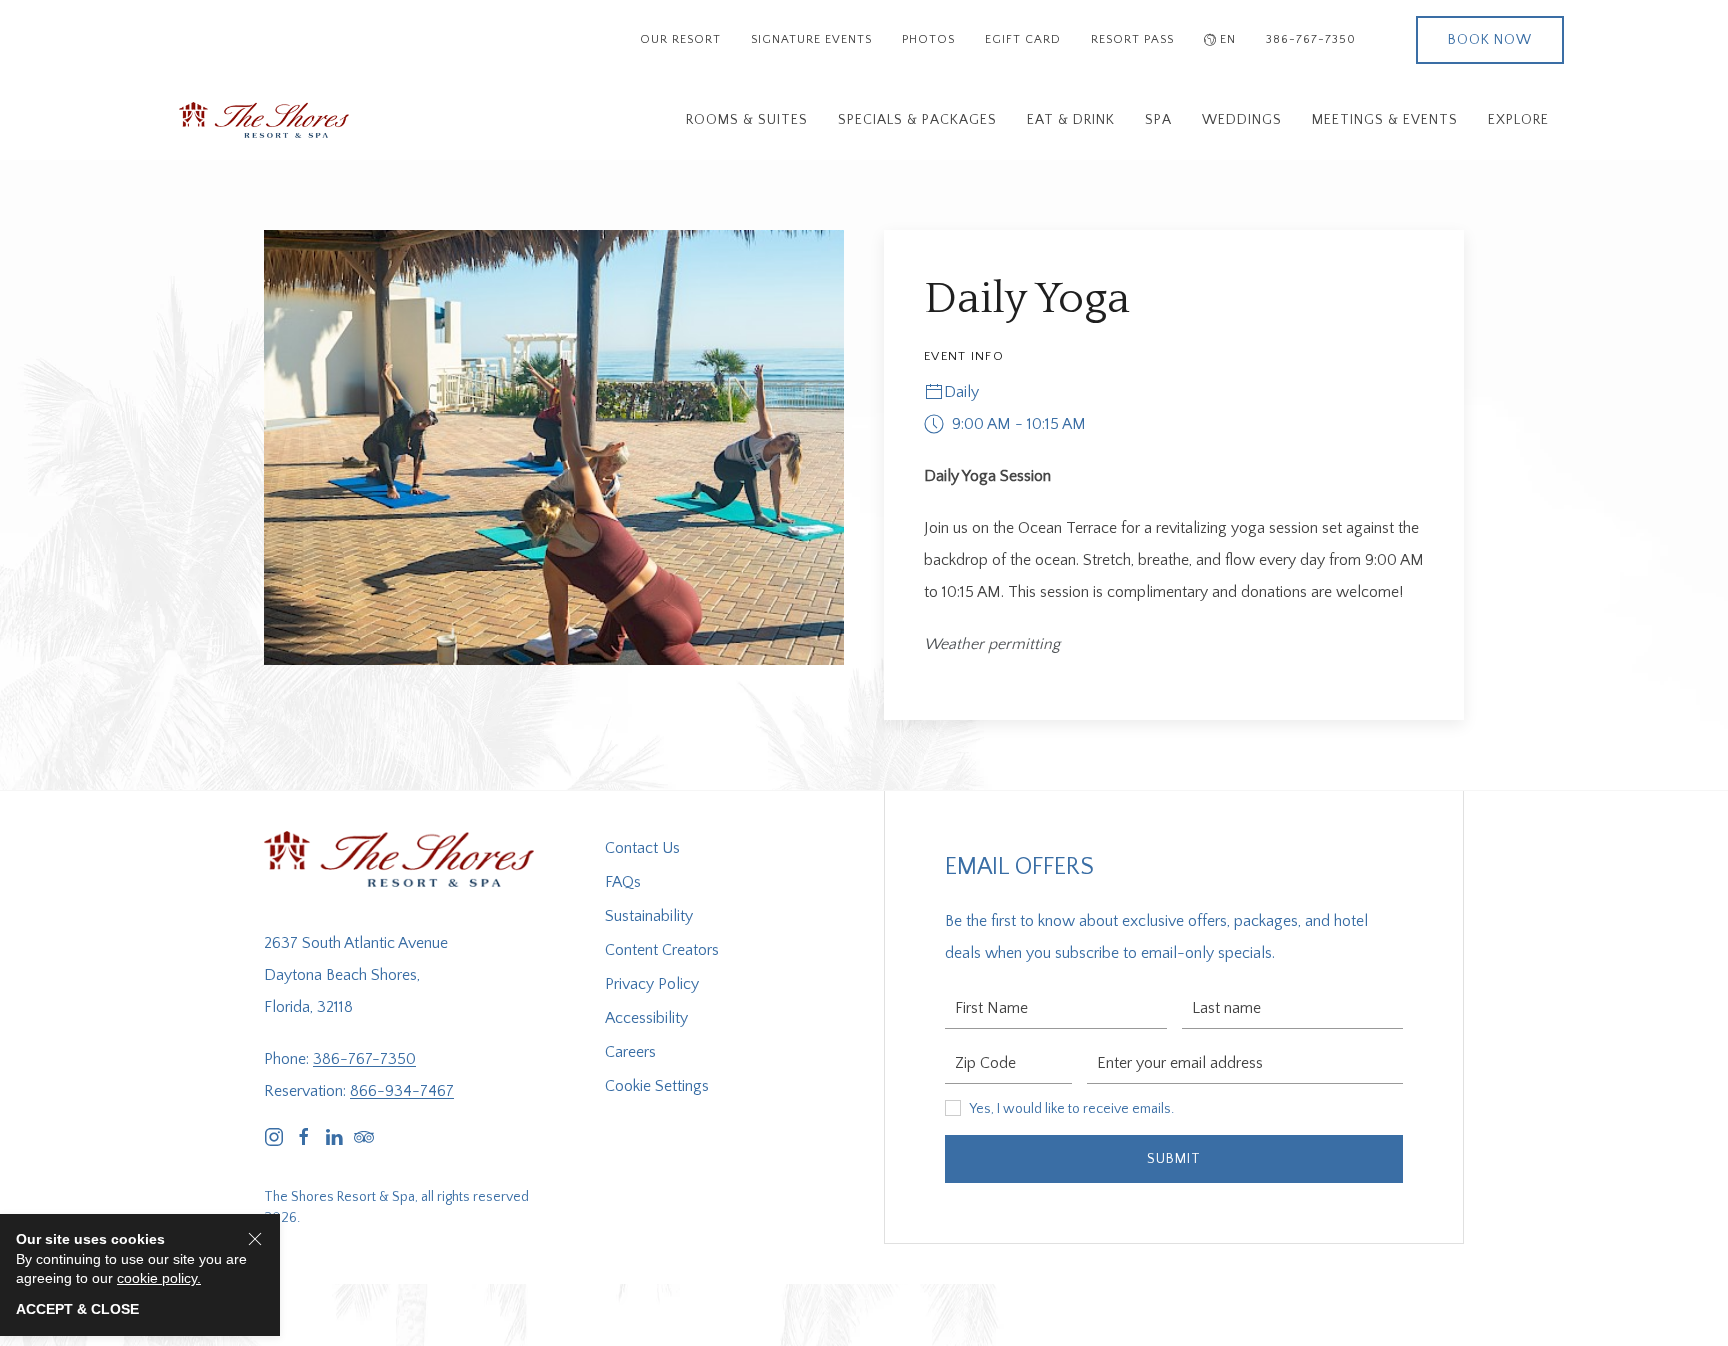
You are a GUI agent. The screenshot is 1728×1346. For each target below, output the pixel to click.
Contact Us (642, 848)
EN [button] (1228, 39)
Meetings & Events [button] (1385, 120)
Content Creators (662, 950)
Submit (1174, 1159)
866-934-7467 (402, 1091)
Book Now (1490, 40)
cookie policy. (159, 1278)
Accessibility (646, 1018)
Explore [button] (1518, 120)
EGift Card (1023, 39)
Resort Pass (1132, 39)
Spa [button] (1158, 120)
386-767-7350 (1311, 39)
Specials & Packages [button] (917, 120)
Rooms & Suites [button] (747, 120)
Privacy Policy (652, 984)
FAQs (623, 882)
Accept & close (77, 1309)
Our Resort (680, 39)
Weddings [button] (1242, 120)
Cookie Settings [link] (657, 1086)
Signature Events (811, 39)
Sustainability (649, 916)
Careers (630, 1052)
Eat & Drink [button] (1071, 120)
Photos (928, 39)
